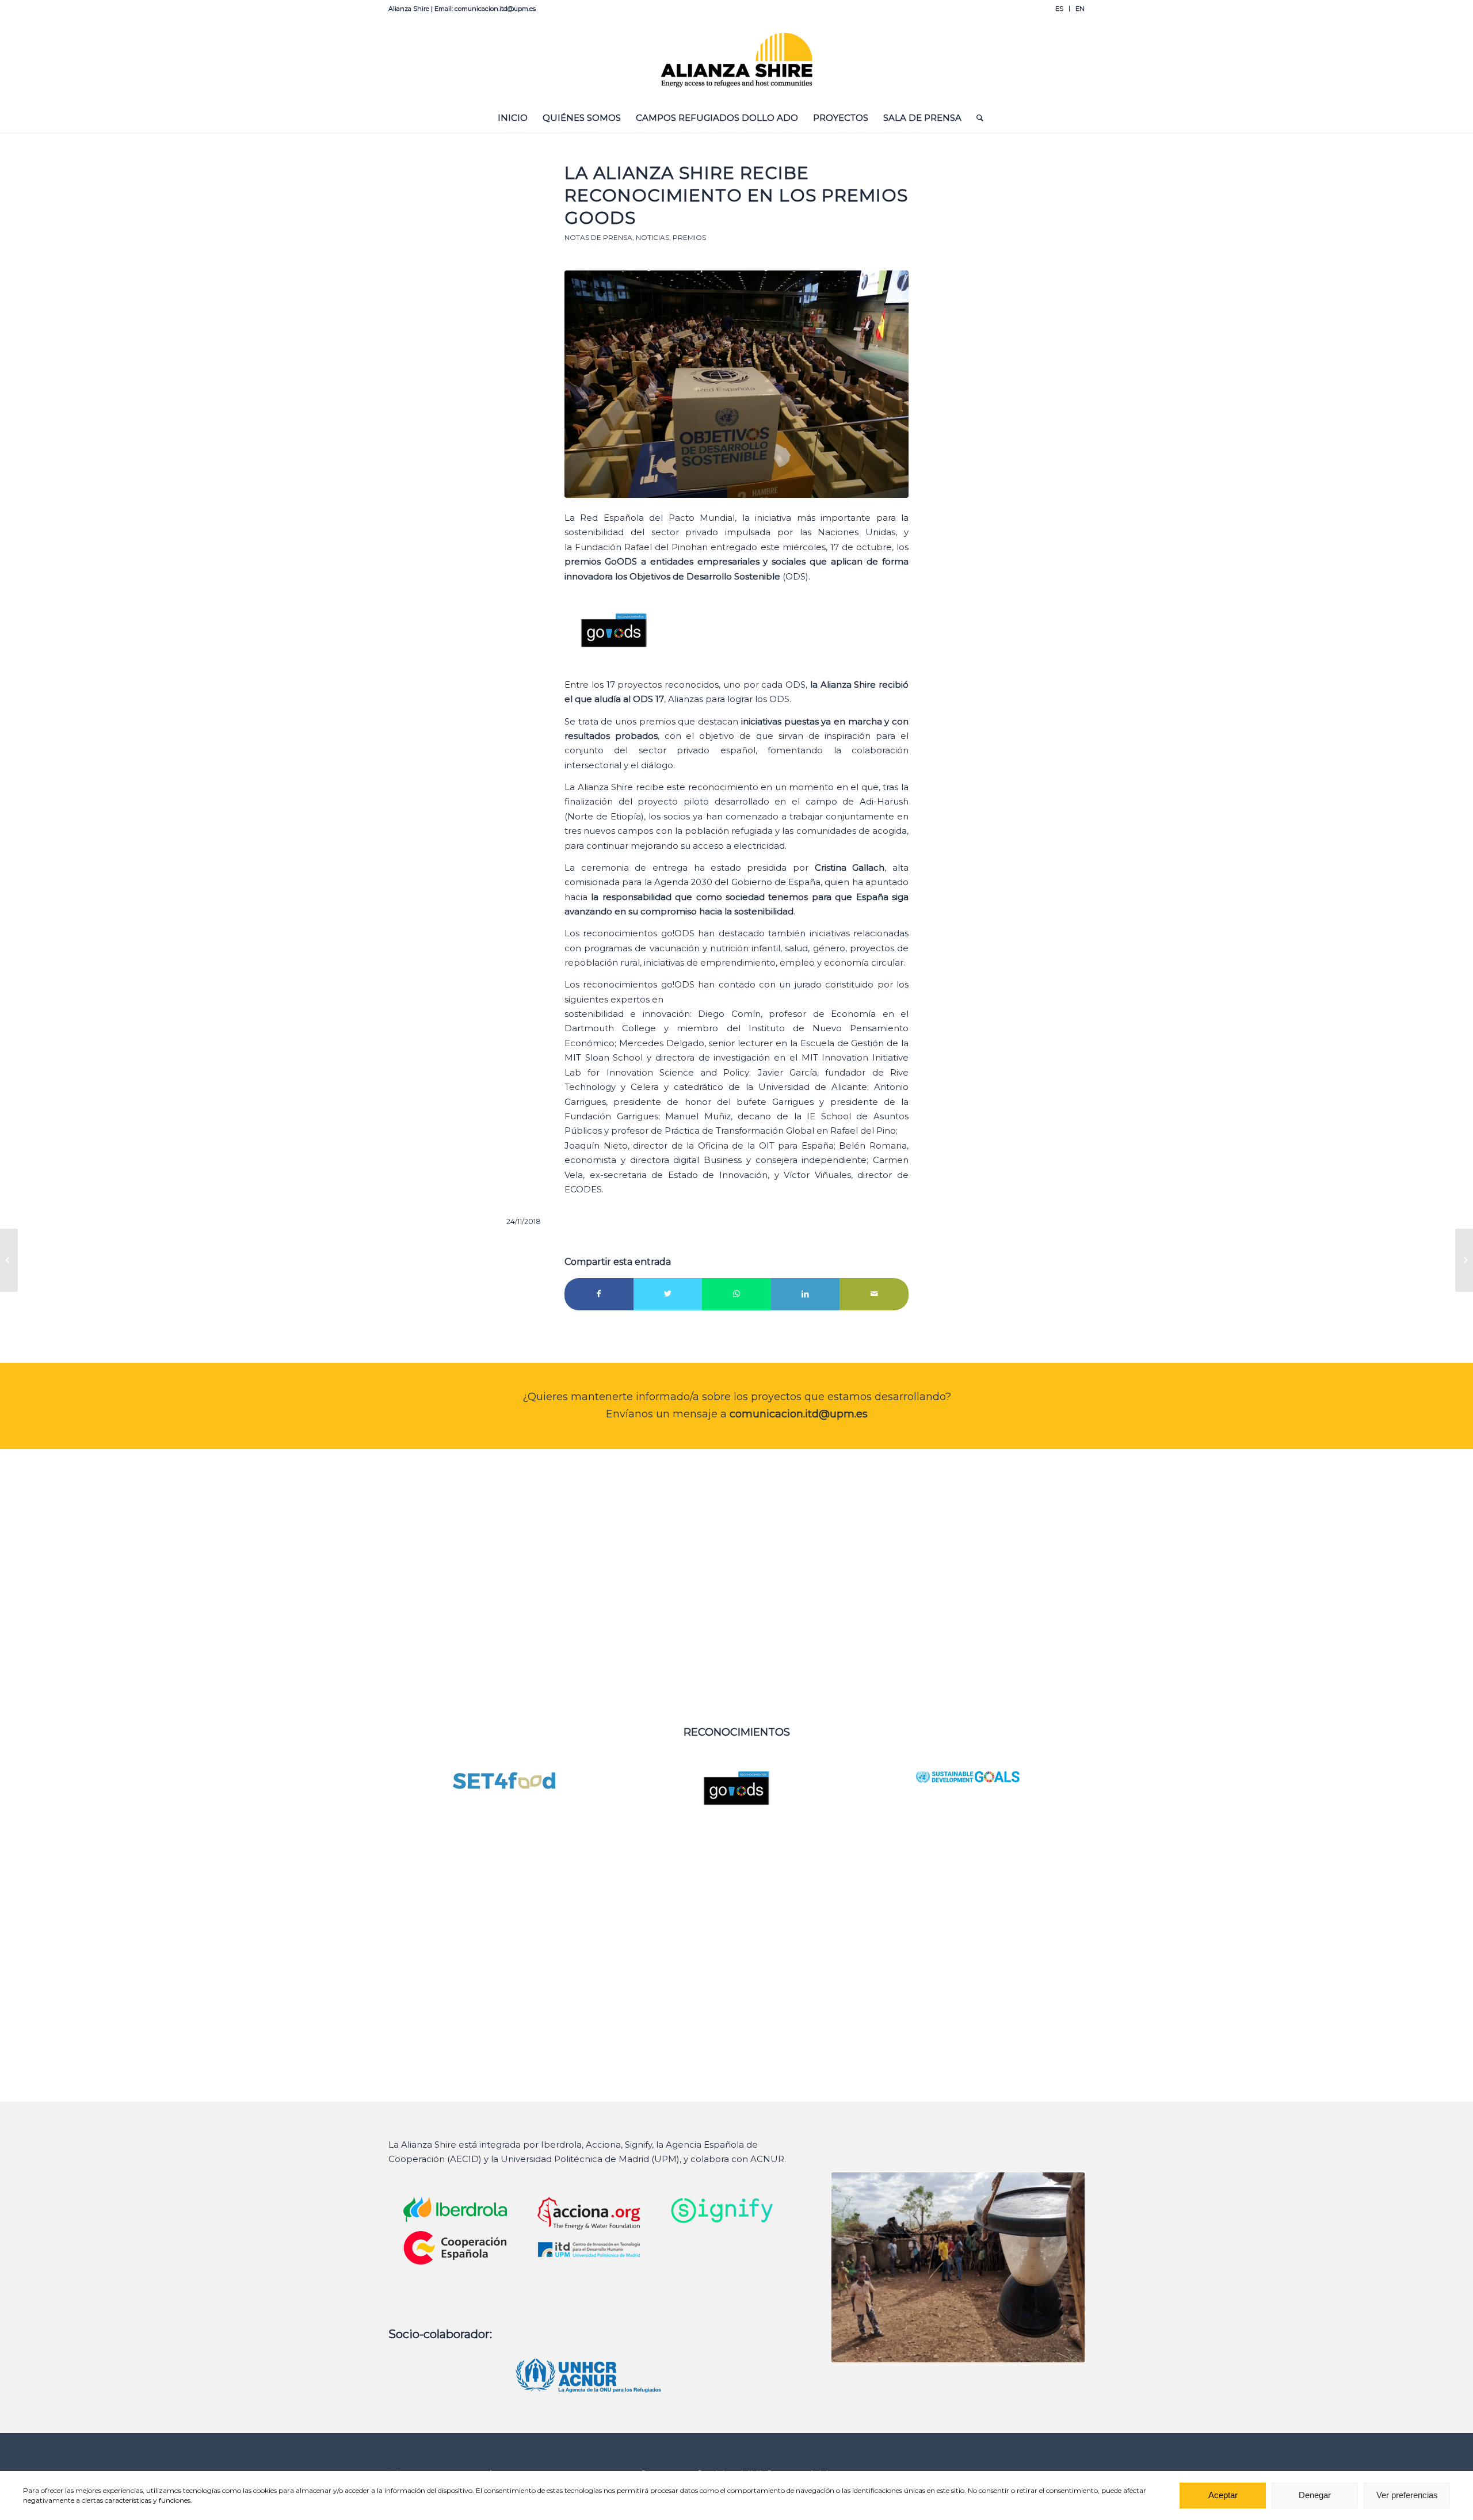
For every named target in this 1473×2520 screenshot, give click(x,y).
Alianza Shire (606, 787)
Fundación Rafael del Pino (633, 547)
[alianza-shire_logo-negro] (737, 60)
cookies (265, 2490)
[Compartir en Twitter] (668, 1294)
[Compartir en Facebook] (599, 1294)
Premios (689, 237)
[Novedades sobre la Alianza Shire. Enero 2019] (1464, 1260)
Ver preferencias (1407, 2496)
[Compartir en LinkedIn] (806, 1294)
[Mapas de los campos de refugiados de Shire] (9, 1260)
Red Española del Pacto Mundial (657, 518)
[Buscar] (976, 118)
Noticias (652, 237)
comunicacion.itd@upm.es (799, 1414)
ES (1059, 9)
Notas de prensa (598, 237)
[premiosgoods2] (736, 384)
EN (1080, 9)
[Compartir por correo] (874, 1294)
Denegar (1315, 2496)
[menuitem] (1060, 9)
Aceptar (1223, 2496)
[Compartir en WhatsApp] (736, 1294)
